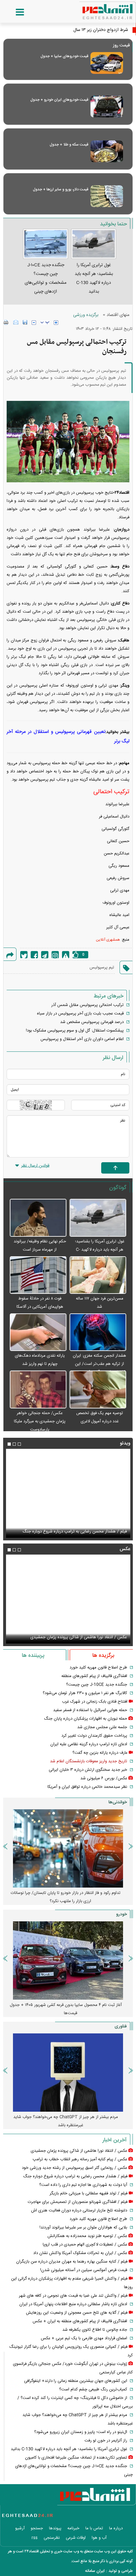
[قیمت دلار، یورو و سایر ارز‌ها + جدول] (107, 196)
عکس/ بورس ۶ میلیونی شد (104, 1778)
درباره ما (116, 2528)
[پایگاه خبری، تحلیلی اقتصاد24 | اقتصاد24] (97, 9)
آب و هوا (99, 2538)
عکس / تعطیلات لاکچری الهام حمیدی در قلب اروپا (85, 2245)
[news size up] (56, 323)
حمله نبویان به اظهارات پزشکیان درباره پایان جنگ (86, 1719)
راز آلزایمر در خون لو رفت (106, 2441)
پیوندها (55, 2528)
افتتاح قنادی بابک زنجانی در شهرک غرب (95, 1702)
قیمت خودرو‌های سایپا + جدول (64, 56)
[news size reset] (45, 323)
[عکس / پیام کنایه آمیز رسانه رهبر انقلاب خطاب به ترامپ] (68, 1599)
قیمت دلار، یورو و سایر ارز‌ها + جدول (61, 189)
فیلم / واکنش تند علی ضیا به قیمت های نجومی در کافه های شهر (73, 2296)
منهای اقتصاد (118, 315)
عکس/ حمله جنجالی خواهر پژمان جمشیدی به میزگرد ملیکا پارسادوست (40, 1421)
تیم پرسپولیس (102, 967)
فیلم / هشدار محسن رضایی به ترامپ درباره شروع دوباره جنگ (75, 2176)
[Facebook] (34, 955)
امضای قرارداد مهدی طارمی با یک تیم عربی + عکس (84, 2338)
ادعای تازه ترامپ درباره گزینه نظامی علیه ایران (89, 1744)
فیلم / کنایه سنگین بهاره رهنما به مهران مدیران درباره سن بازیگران (72, 2262)
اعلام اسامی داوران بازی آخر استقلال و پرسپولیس (82, 1039)
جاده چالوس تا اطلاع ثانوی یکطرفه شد (95, 2330)
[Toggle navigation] (14, 12)
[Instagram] (55, 955)
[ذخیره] (25, 322)
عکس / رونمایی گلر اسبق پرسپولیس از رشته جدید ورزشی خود (74, 2168)
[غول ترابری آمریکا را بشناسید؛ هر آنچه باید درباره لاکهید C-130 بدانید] (98, 1218)
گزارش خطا (66, 955)
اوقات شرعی (76, 2538)
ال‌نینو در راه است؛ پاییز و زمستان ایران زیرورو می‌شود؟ (81, 2432)
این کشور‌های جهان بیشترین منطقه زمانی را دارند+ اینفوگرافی (76, 2381)
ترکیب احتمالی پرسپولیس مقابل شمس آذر (87, 1005)
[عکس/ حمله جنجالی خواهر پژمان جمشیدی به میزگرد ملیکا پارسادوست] (38, 1390)
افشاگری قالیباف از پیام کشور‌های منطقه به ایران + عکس (80, 2321)
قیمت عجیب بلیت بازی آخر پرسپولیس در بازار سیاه (80, 1014)
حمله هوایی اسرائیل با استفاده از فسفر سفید (90, 1710)
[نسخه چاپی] (6, 322)
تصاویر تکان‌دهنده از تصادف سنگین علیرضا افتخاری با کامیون (76, 2458)
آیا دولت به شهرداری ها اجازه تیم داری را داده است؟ (83, 2185)
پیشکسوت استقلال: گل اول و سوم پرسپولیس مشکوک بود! (75, 1031)
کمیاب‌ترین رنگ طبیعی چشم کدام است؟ (93, 2389)
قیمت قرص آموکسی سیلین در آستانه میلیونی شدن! (84, 2270)
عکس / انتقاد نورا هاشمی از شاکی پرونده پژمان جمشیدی (79, 2151)
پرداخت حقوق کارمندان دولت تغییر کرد (94, 1736)
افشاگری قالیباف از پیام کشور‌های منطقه (94, 1676)
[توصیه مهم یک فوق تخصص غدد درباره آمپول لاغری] (98, 1390)
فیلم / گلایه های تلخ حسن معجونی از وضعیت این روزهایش (77, 2313)
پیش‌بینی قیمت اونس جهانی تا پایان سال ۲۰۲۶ (68, 1893)
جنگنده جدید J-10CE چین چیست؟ (97, 1685)
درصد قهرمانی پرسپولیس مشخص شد (92, 1022)
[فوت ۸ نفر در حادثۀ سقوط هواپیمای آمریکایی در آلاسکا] (38, 1275)
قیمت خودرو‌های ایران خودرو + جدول (59, 100)
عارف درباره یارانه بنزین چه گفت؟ (100, 1753)
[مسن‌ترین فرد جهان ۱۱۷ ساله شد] (98, 1275)
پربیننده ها (33, 1656)
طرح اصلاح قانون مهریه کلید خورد (98, 1668)
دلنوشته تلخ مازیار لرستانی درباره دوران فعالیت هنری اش (79, 2210)
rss (35, 2538)
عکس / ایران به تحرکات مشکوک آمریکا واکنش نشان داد (80, 2253)
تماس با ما (94, 2528)
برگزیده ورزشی (86, 315)
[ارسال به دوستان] (16, 322)
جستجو (37, 2528)
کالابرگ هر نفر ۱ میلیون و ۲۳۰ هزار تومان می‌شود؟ (85, 1693)
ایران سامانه (95, 2571)
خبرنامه (73, 2528)
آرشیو (20, 2528)
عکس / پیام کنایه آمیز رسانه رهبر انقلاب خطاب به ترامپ (80, 1637)
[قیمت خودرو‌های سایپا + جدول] (107, 63)
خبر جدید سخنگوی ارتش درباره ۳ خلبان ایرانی (88, 1770)
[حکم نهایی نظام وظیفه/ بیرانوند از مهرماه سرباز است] (38, 1218)
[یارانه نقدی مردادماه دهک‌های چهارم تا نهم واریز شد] (38, 1333)
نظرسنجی (52, 2538)
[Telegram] (45, 955)
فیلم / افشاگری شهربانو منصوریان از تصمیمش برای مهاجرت (78, 2202)
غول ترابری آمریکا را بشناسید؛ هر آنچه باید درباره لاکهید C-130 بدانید (100, 1250)
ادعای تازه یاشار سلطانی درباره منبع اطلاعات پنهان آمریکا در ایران (73, 2304)
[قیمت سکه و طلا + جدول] (107, 151)
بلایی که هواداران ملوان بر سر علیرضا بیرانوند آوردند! (83, 2228)
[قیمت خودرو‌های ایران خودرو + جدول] (107, 107)
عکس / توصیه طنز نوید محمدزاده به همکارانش (87, 2236)
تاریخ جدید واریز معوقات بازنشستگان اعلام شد (89, 1761)
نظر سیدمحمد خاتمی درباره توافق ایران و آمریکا (87, 1787)
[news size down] (34, 323)
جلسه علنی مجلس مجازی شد (102, 1727)
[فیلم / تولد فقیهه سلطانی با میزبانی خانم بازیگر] (68, 1493)
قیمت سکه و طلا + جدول (69, 145)
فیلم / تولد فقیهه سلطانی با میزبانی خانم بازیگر (88, 1532)
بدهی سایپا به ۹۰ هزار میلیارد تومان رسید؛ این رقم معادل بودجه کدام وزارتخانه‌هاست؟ (66, 2009)
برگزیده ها (103, 1656)
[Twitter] (24, 955)
